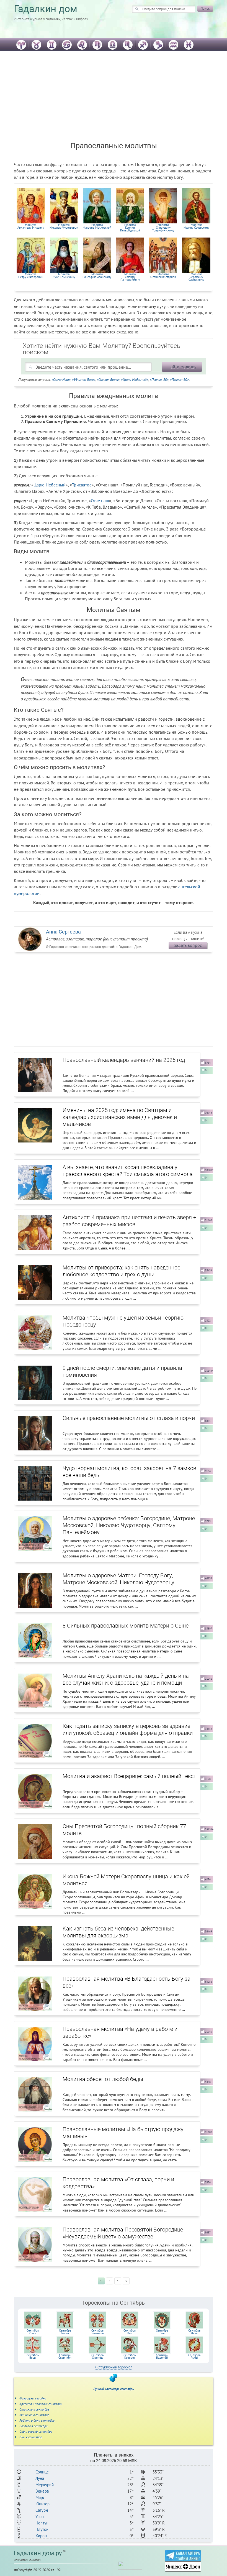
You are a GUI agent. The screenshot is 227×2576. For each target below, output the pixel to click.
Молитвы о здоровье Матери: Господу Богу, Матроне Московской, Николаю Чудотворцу (118, 1579)
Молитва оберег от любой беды (103, 2079)
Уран (40, 2517)
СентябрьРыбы (194, 2356)
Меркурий (45, 2485)
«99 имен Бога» (84, 380)
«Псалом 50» (159, 380)
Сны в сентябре (31, 2437)
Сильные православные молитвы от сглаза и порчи (129, 1418)
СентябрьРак (130, 2332)
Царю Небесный (50, 485)
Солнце (42, 2472)
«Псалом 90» (179, 380)
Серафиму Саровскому (196, 277)
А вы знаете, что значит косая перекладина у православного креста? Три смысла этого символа (128, 1171)
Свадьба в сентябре (33, 2426)
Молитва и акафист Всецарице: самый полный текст (129, 1776)
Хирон (41, 2536)
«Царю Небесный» (135, 380)
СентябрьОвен (33, 2332)
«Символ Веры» (108, 380)
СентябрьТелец (65, 2332)
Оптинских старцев (163, 276)
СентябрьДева (194, 2332)
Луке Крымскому (64, 276)
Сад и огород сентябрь (36, 2431)
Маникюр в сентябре (34, 2415)
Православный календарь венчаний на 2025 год (124, 1060)
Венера (42, 2491)
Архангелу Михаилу (31, 226)
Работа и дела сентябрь (37, 2420)
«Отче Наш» (61, 380)
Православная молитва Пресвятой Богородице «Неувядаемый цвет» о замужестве (123, 2233)
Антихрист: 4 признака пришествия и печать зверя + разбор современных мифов (129, 1221)
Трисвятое (82, 485)
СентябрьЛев (162, 2332)
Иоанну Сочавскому (196, 226)
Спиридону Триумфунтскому (163, 228)
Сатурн (42, 2510)
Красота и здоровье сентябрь (41, 2404)
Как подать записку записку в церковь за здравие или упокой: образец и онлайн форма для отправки (128, 1729)
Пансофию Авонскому (97, 276)
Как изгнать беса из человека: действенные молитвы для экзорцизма (118, 1932)
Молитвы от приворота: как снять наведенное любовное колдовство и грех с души (121, 1271)
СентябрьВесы (33, 2356)
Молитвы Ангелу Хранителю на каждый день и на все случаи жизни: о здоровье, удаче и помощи (126, 1679)
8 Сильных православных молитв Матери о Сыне (126, 1626)
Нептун (42, 2523)
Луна (40, 2478)
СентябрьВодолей (162, 2356)
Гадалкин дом (46, 9)
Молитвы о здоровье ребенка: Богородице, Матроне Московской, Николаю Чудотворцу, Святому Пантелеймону (129, 1525)
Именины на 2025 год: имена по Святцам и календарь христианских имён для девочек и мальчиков (120, 1117)
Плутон (42, 2529)
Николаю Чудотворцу (64, 226)
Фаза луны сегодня (33, 2398)
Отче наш (100, 501)
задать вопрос (188, 945)
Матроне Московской (97, 226)
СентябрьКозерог (130, 2356)
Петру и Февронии (31, 276)
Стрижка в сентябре (34, 2409)
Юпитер (42, 2504)
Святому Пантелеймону (130, 277)
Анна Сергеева (63, 932)
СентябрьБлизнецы (97, 2332)
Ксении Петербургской (130, 228)
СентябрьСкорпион (65, 2356)
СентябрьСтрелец (97, 2356)
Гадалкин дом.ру (38, 2553)
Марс (40, 2497)
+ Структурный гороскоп (114, 2367)
